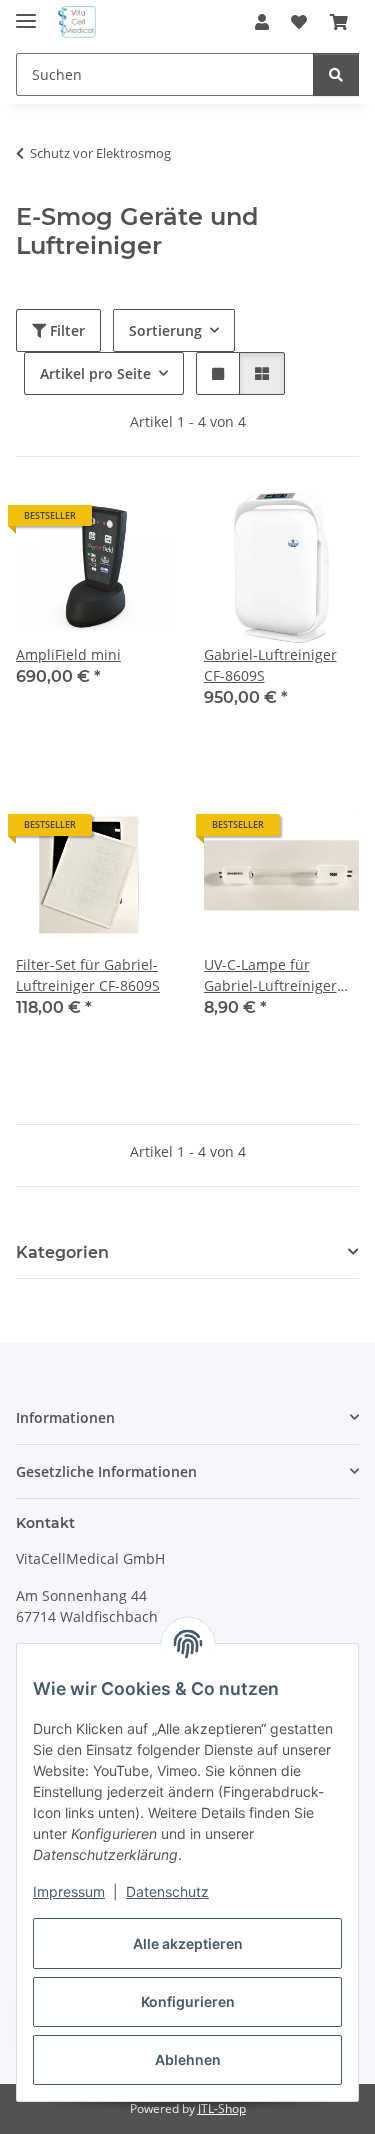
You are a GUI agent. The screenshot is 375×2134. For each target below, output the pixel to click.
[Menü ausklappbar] (26, 12)
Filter (65, 330)
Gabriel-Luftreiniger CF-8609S (270, 665)
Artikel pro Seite (95, 373)
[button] (262, 22)
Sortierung (165, 330)
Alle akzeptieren (188, 1943)
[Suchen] (336, 74)
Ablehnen (188, 2059)
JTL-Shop (222, 2108)
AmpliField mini (68, 654)
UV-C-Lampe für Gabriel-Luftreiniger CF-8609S (270, 975)
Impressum (69, 1891)
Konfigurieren (188, 2001)
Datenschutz (167, 1891)
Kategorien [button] (62, 1252)
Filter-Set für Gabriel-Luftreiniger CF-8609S (88, 975)
